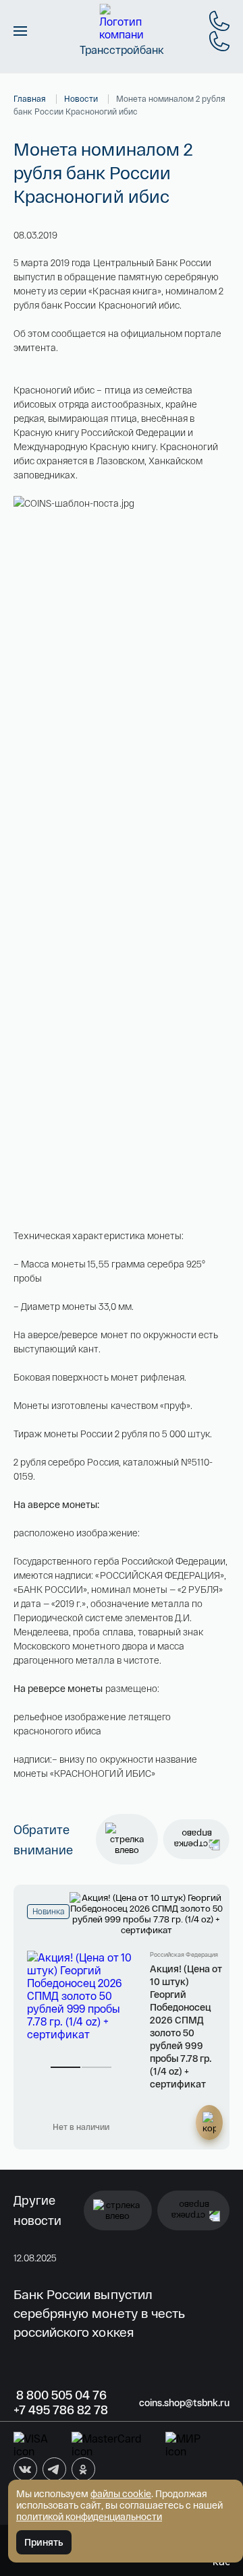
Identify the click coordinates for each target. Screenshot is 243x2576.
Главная (30, 98)
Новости (81, 98)
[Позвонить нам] (219, 21)
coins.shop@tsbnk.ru (184, 2402)
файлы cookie (121, 2493)
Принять (44, 2542)
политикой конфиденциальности (89, 2516)
